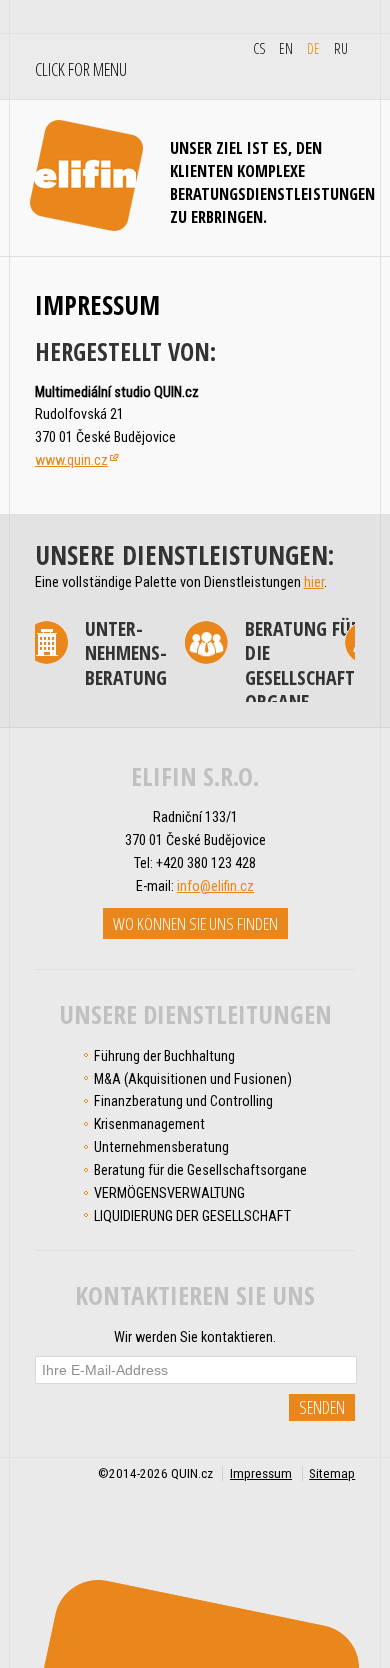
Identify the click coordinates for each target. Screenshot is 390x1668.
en (286, 48)
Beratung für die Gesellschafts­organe (279, 666)
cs (259, 48)
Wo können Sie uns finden (195, 923)
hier (314, 582)
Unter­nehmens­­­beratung (161, 1147)
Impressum (261, 1473)
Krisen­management (149, 1124)
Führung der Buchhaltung (164, 1056)
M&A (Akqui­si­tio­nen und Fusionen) (193, 1079)
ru (341, 48)
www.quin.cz (71, 460)
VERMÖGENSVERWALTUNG (169, 1193)
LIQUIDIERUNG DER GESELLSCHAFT (192, 1216)
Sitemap (332, 1473)
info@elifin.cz (215, 886)
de (313, 48)
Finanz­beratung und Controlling (183, 1101)
